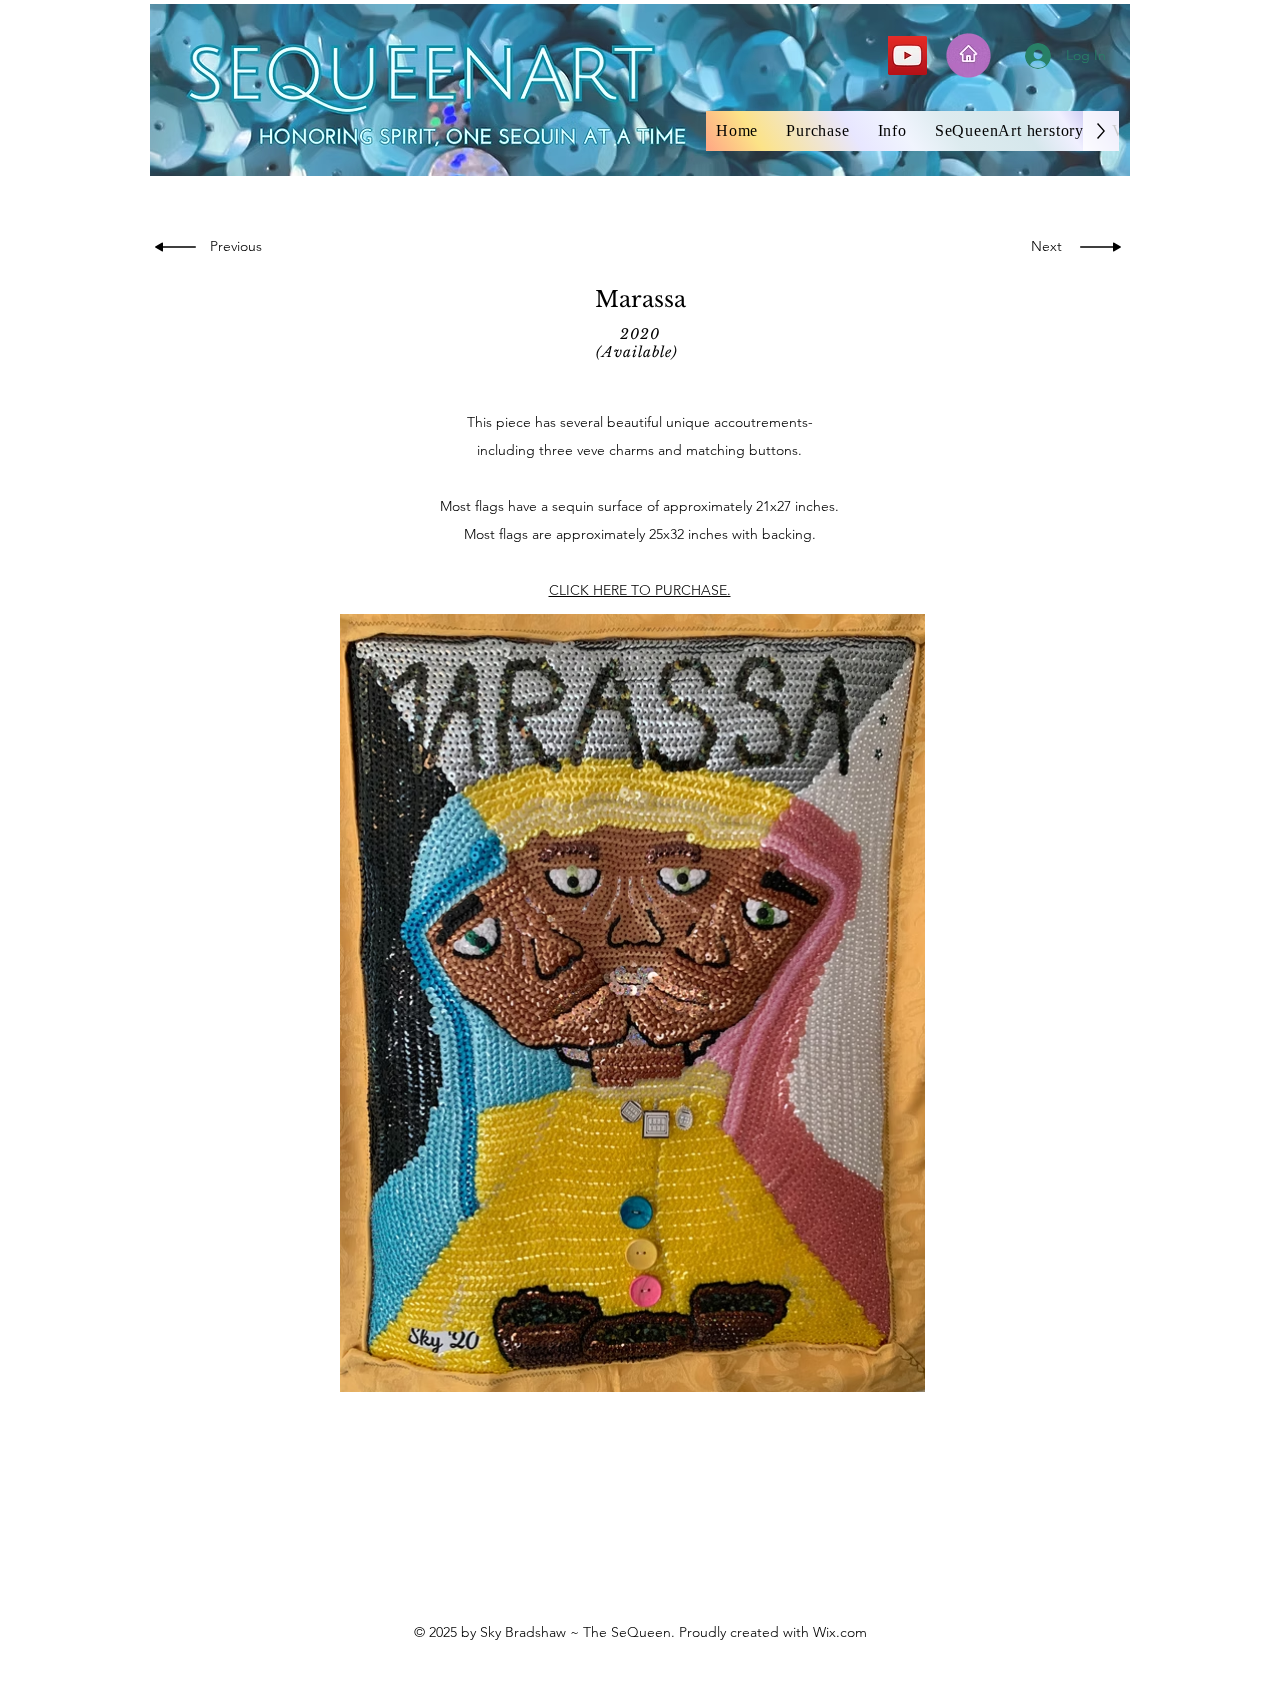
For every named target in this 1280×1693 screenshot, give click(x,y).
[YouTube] (907, 55)
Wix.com (840, 1632)
